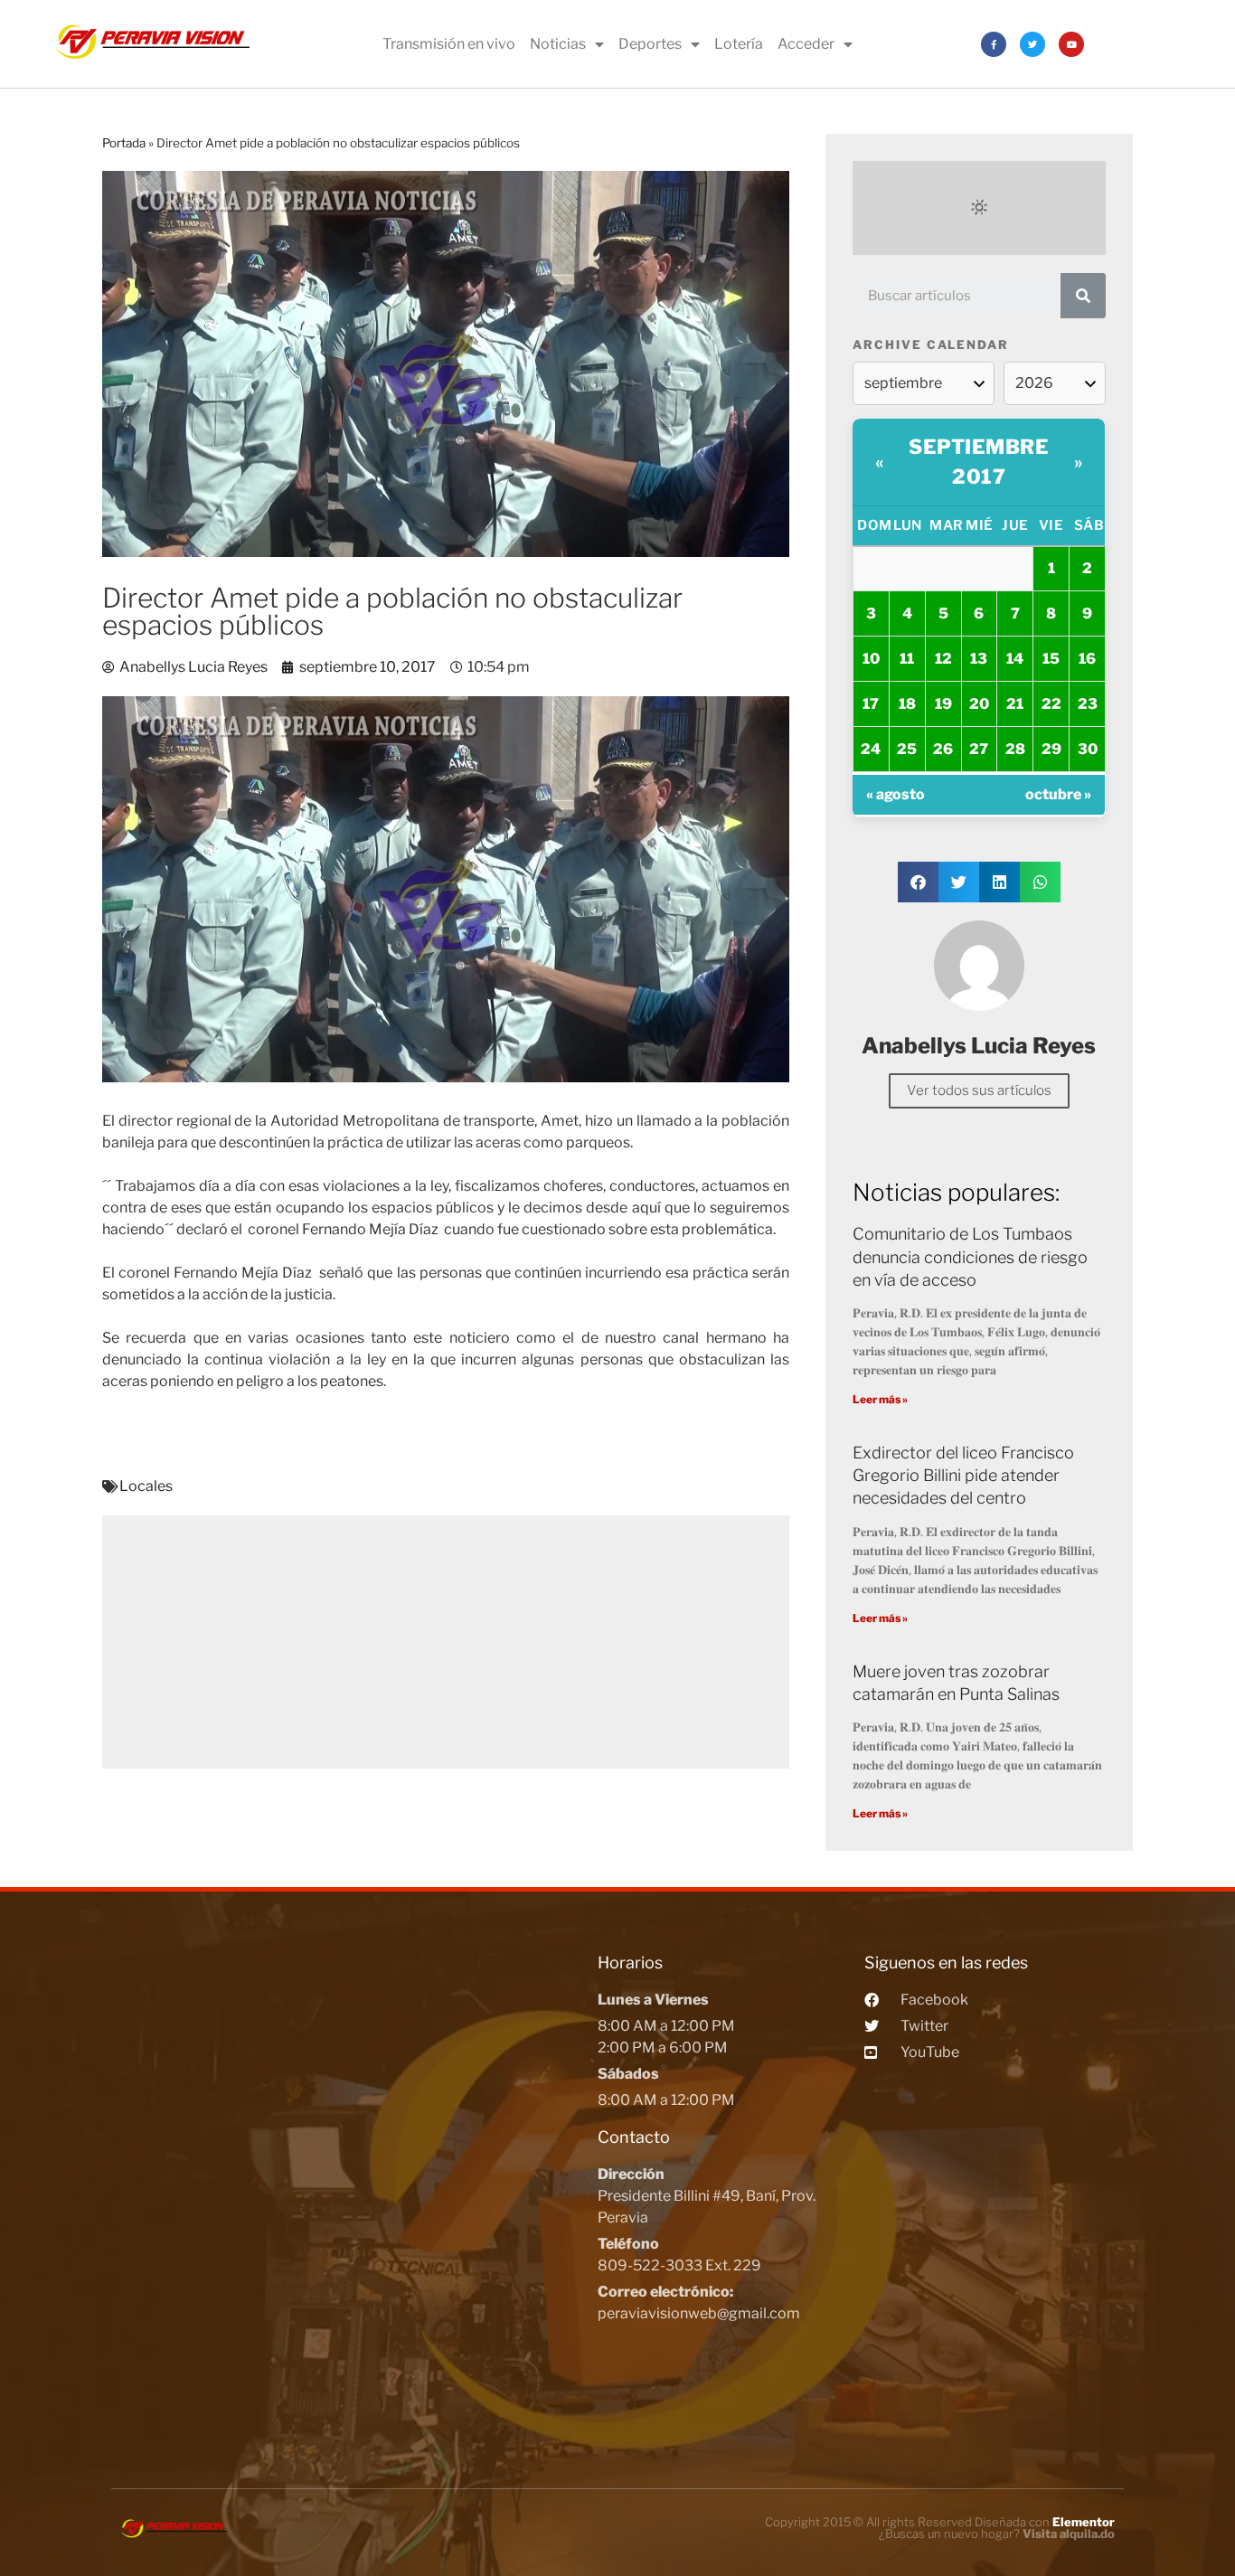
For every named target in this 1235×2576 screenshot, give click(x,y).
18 (907, 704)
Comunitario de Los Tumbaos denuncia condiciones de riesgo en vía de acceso (970, 1256)
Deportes (650, 44)
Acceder (806, 44)
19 (943, 704)
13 (979, 659)
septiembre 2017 (979, 462)
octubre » (1058, 794)
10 (871, 659)
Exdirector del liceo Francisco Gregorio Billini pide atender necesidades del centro (963, 1475)
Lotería (739, 44)
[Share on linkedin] (999, 882)
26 (943, 749)
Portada (124, 143)
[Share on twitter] (959, 882)
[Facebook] (994, 44)
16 (1087, 659)
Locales (146, 1486)
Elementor (1084, 2522)
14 (1015, 659)
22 (1051, 704)
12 (943, 659)
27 (979, 749)
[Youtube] (1071, 44)
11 (907, 659)
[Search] (1083, 296)
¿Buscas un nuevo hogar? (997, 2534)
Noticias (558, 44)
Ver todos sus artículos (979, 1090)
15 (1051, 659)
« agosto (896, 794)
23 (1088, 704)
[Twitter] (1032, 44)
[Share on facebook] (918, 882)
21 (1015, 704)
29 (1051, 749)
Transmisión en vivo (449, 44)
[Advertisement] (446, 1642)
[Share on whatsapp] (1040, 882)
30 (1088, 749)
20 (979, 704)
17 (871, 704)
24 (871, 749)
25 (907, 749)
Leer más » (880, 1399)
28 (1015, 749)
